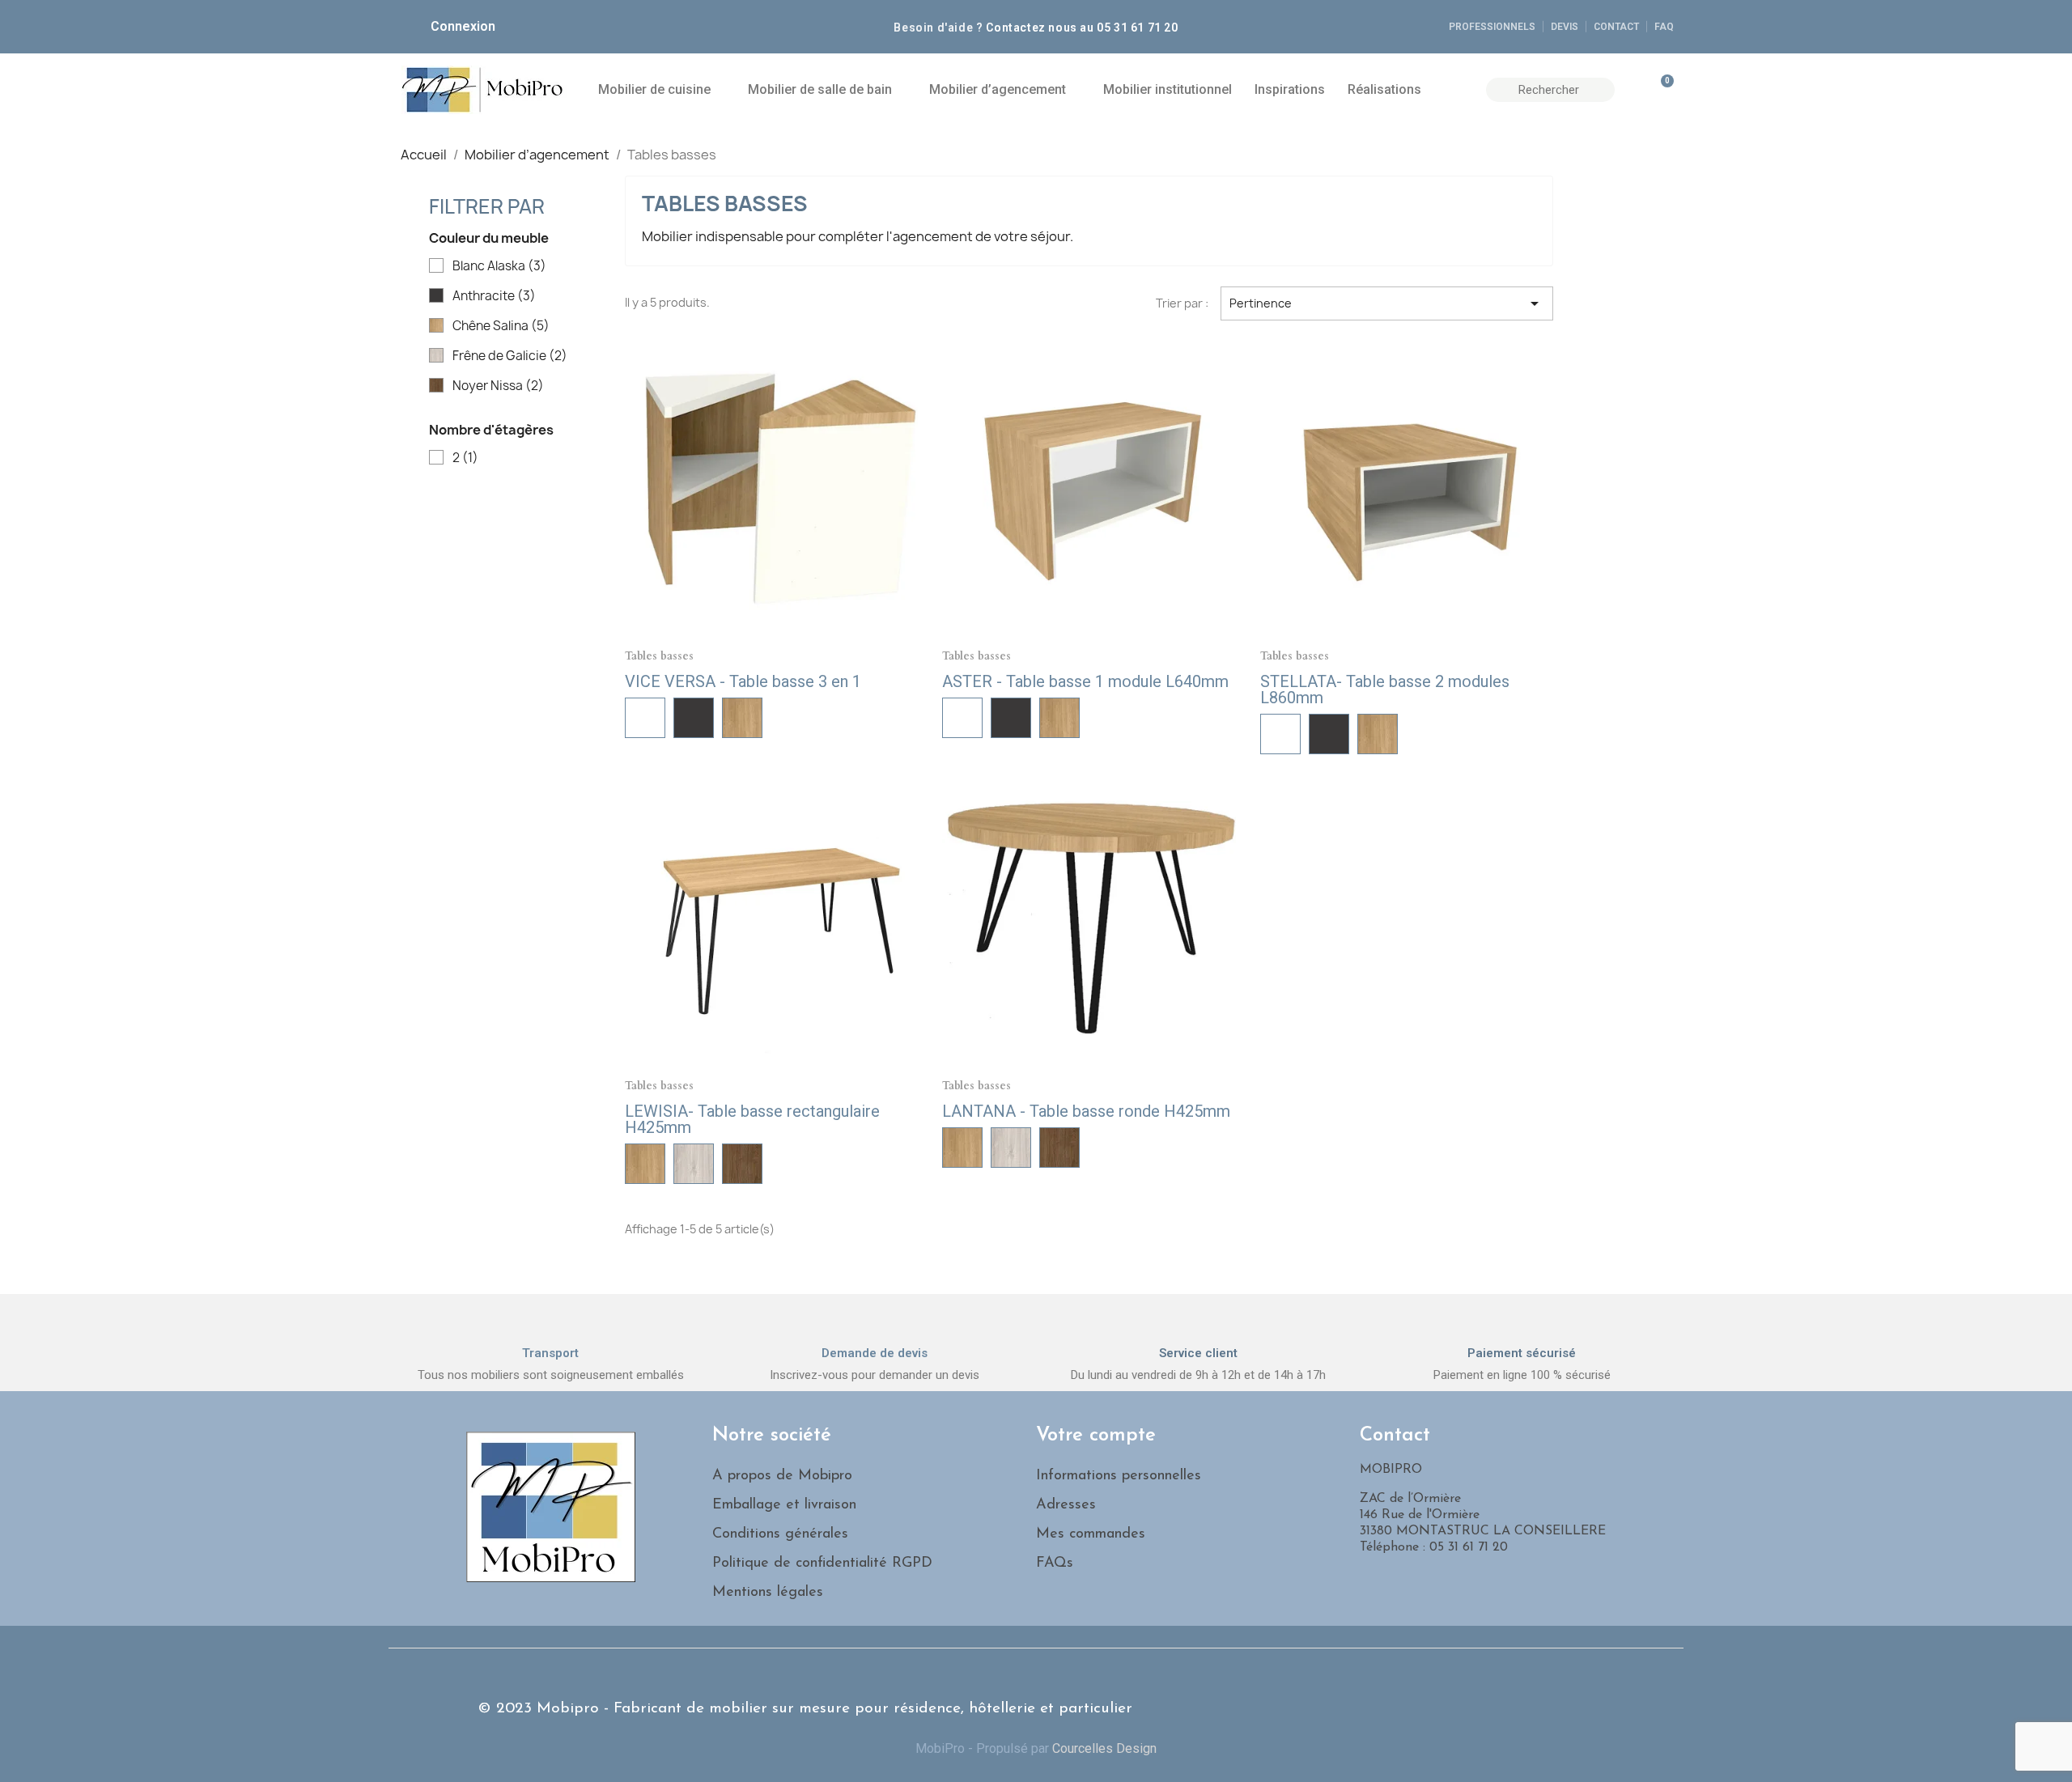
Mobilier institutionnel (1168, 89)
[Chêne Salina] (742, 718)
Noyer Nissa (498, 386)
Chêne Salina (501, 326)
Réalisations (1384, 89)
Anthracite (494, 296)
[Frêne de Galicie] (694, 1164)
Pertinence (1387, 303)
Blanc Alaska (499, 266)
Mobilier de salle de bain (820, 89)
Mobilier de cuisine (654, 89)
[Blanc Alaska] (645, 718)
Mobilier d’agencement (998, 89)
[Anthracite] (694, 718)
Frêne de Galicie (510, 356)
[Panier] (1660, 90)
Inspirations (1290, 89)
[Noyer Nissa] (742, 1164)
